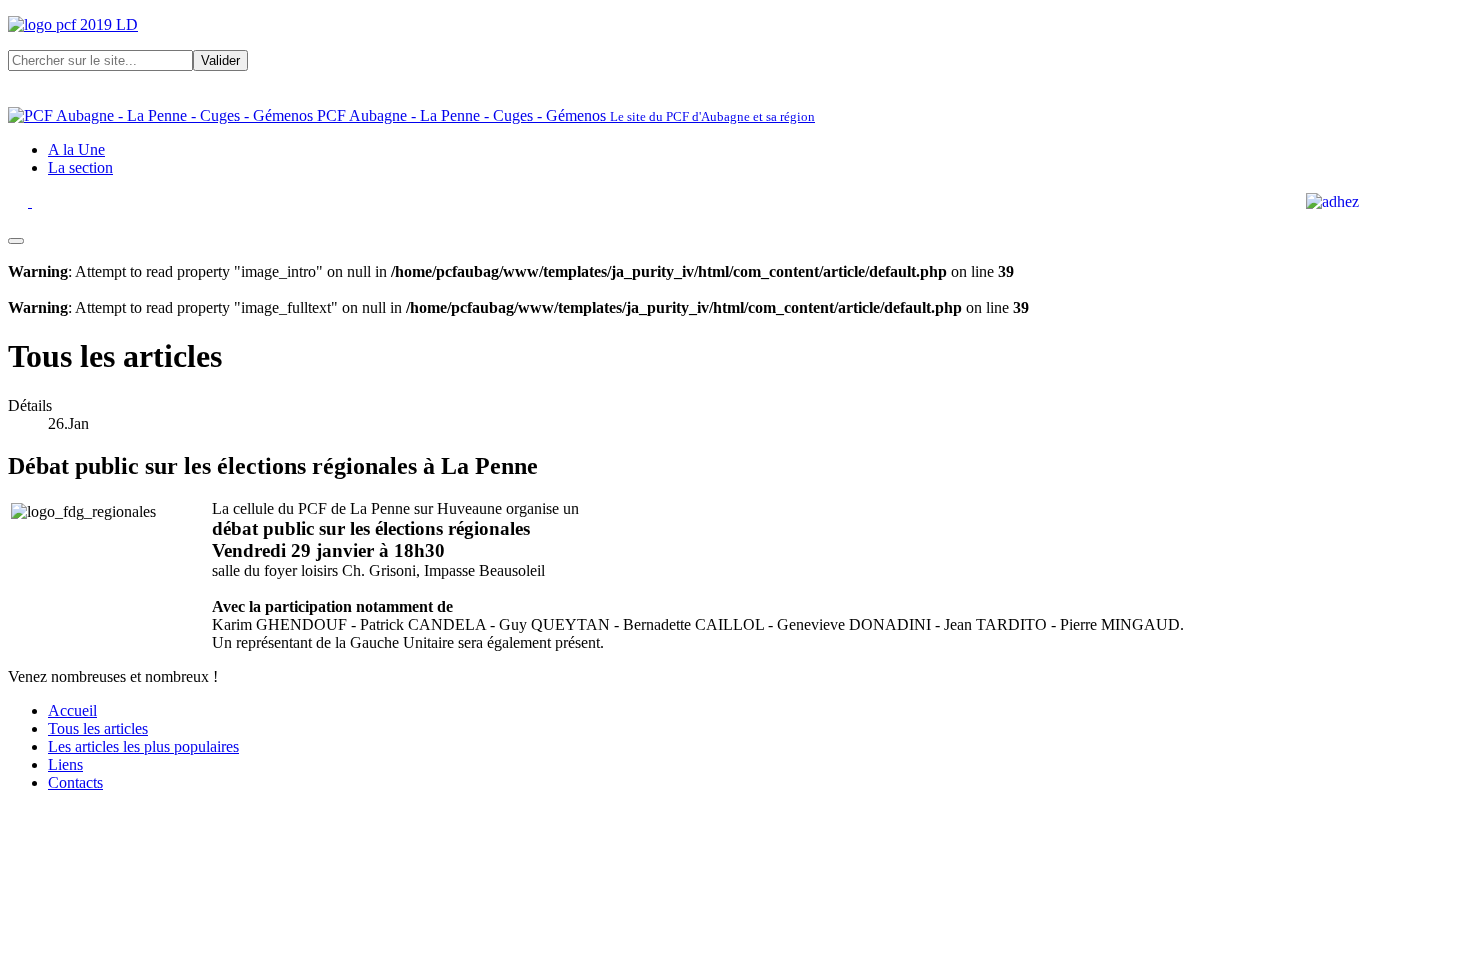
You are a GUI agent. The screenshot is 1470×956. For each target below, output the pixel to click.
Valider (220, 60)
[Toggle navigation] (16, 241)
